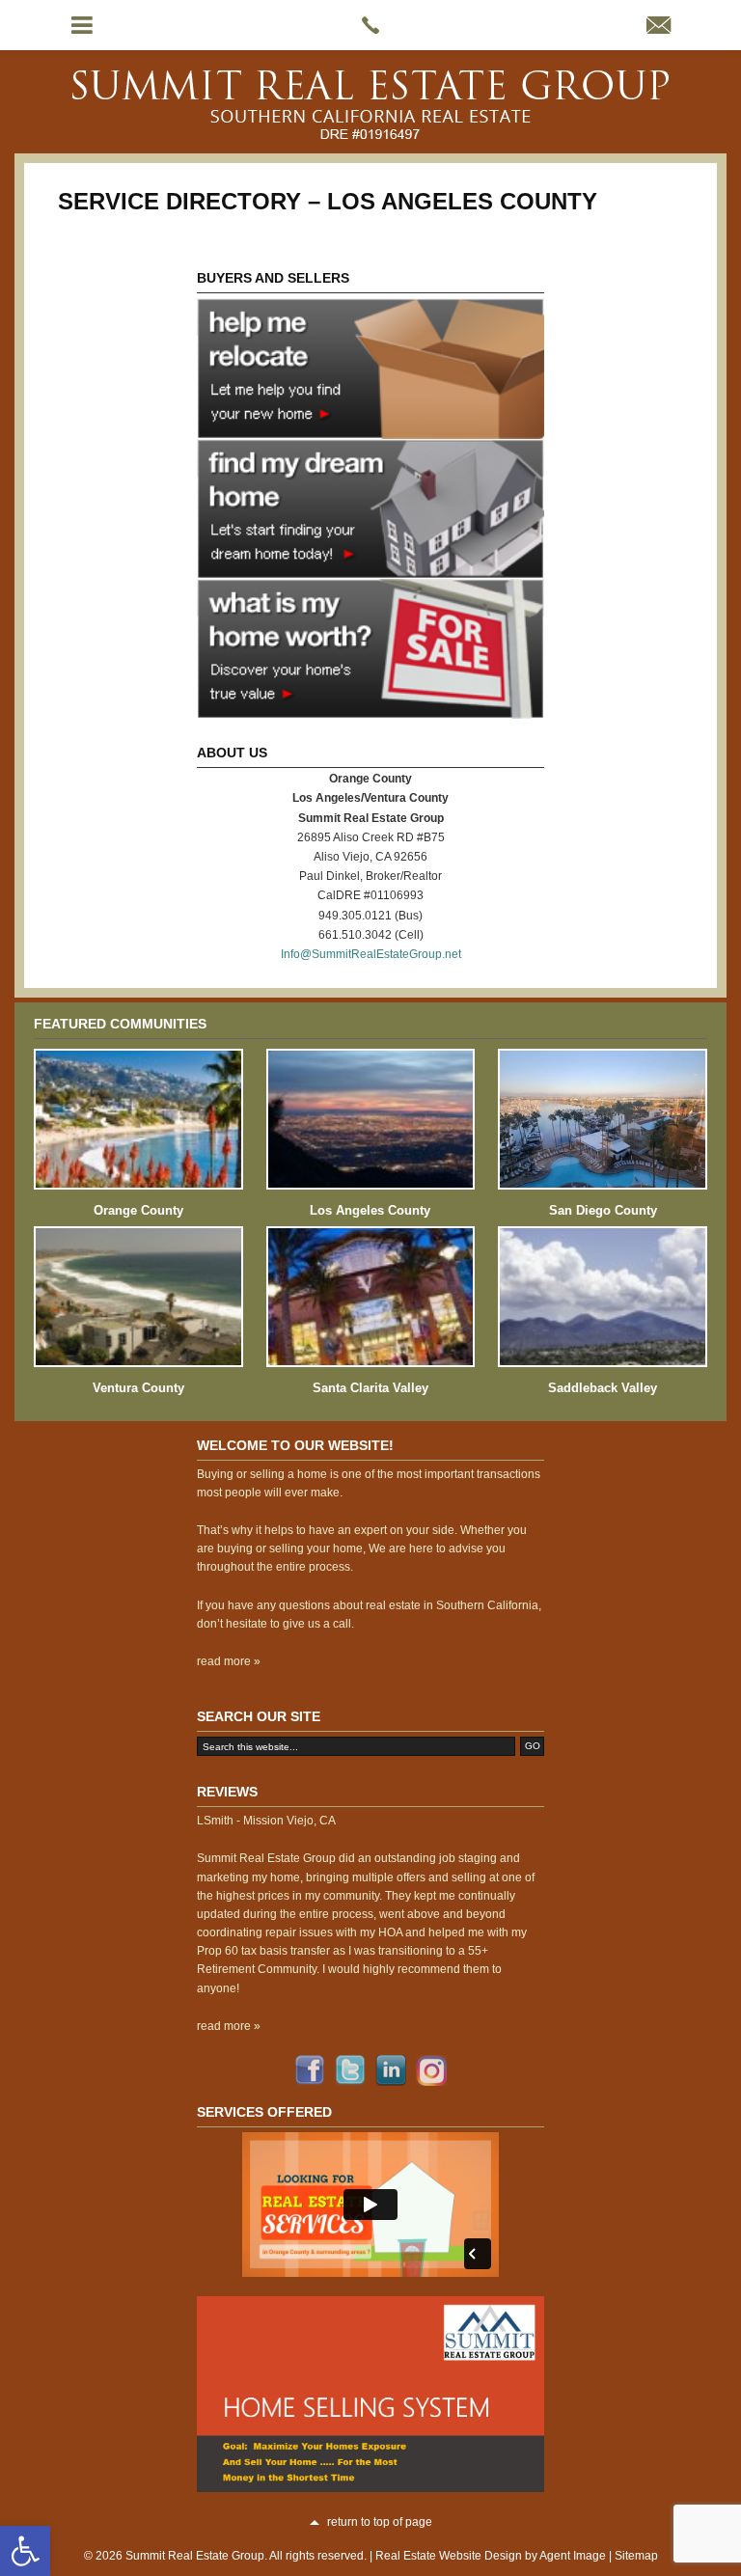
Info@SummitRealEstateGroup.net (371, 954)
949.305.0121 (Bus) (370, 916)
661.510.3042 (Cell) (371, 935)
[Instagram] (431, 2070)
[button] (25, 2551)
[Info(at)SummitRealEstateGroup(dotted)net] (659, 27)
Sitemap (636, 2556)
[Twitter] (350, 2070)
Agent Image (573, 2556)
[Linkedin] (391, 2070)
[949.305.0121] (370, 25)
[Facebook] (310, 2070)
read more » (229, 1661)
